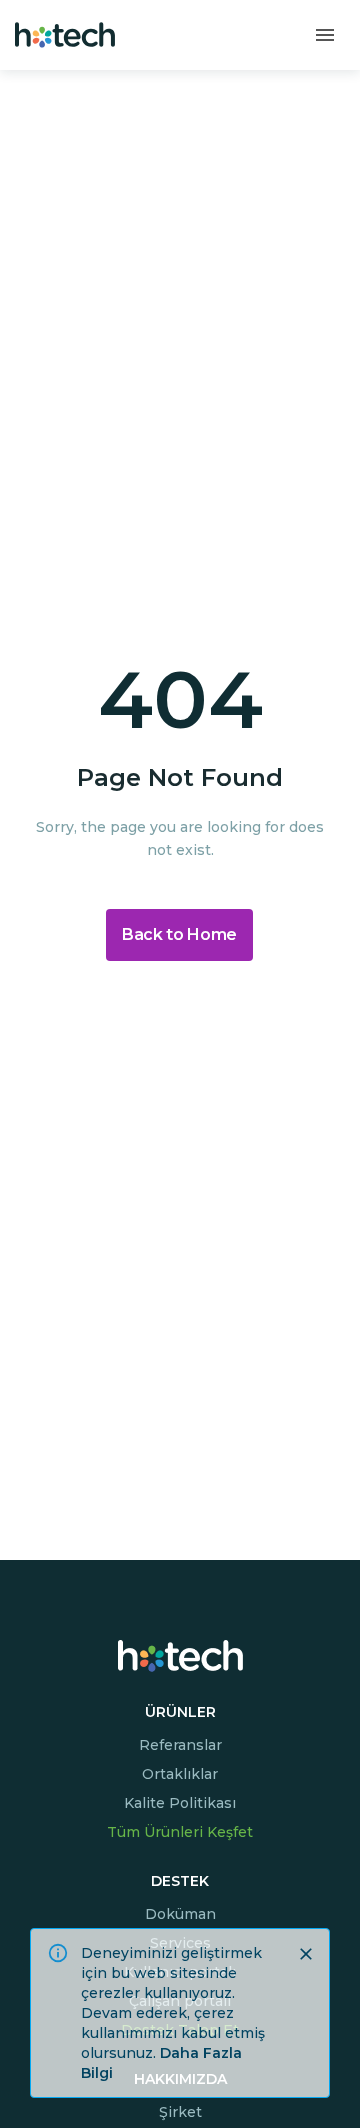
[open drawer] (325, 35)
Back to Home (179, 934)
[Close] (306, 1954)
